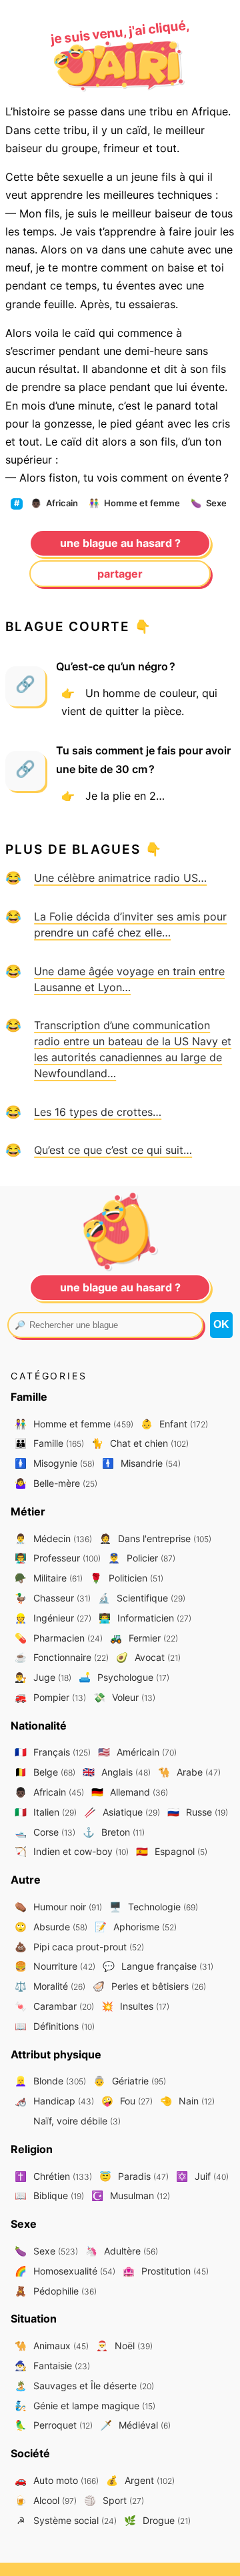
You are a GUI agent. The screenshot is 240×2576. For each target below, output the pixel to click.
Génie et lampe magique (85, 2406)
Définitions (55, 2026)
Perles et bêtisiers (149, 1986)
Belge (45, 1772)
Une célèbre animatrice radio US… (120, 878)
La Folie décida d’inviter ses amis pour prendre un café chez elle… (130, 924)
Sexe (209, 503)
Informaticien (145, 1618)
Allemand (130, 1792)
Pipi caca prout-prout (79, 1947)
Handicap (54, 2101)
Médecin (53, 1538)
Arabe (189, 1772)
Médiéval (135, 2425)
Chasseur (53, 1598)
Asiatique (122, 1812)
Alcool (46, 2500)
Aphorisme (136, 1927)
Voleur (124, 1697)
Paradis (134, 2176)
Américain (137, 1752)
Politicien (127, 1578)
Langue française (158, 1966)
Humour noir (58, 1907)
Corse (45, 1832)
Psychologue (124, 1677)
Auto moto (57, 2480)
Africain (54, 503)
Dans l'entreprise (155, 1538)
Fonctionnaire (62, 1657)
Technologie (154, 1907)
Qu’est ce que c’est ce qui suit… (113, 1150)
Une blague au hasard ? (120, 543)
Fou (127, 2101)
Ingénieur (53, 1618)
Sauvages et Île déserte (84, 2386)
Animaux (52, 2346)
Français (53, 1752)
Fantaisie (52, 2366)
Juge (43, 1677)
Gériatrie (130, 2081)
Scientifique (142, 1598)
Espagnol (172, 1851)
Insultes (135, 2006)
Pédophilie (56, 2291)
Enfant (174, 1424)
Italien (46, 1812)
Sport (114, 2500)
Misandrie (141, 1463)
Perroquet (54, 2425)
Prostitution (166, 2271)
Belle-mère (56, 1483)
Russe (198, 1812)
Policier (142, 1558)
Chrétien (53, 2176)
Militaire (49, 1578)
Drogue (157, 2520)
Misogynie (55, 1463)
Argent (140, 2480)
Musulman (131, 2195)
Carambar (54, 2006)
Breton (114, 1832)
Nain (187, 2101)
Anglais (117, 1772)
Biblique (49, 2195)
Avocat (148, 1657)
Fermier (144, 1638)
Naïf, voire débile (76, 2121)
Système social (67, 2520)
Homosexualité (65, 2271)
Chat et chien (140, 1443)
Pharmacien (59, 1638)
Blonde (50, 2081)
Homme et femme (134, 503)
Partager (120, 574)
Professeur (58, 1558)
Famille (49, 1443)
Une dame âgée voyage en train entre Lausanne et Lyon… (129, 979)
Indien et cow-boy (72, 1851)
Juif (202, 2176)
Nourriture (55, 1966)
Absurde (51, 1927)
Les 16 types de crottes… (98, 1112)
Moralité (50, 1986)
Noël (124, 2346)
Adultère (122, 2251)
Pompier (50, 1697)
